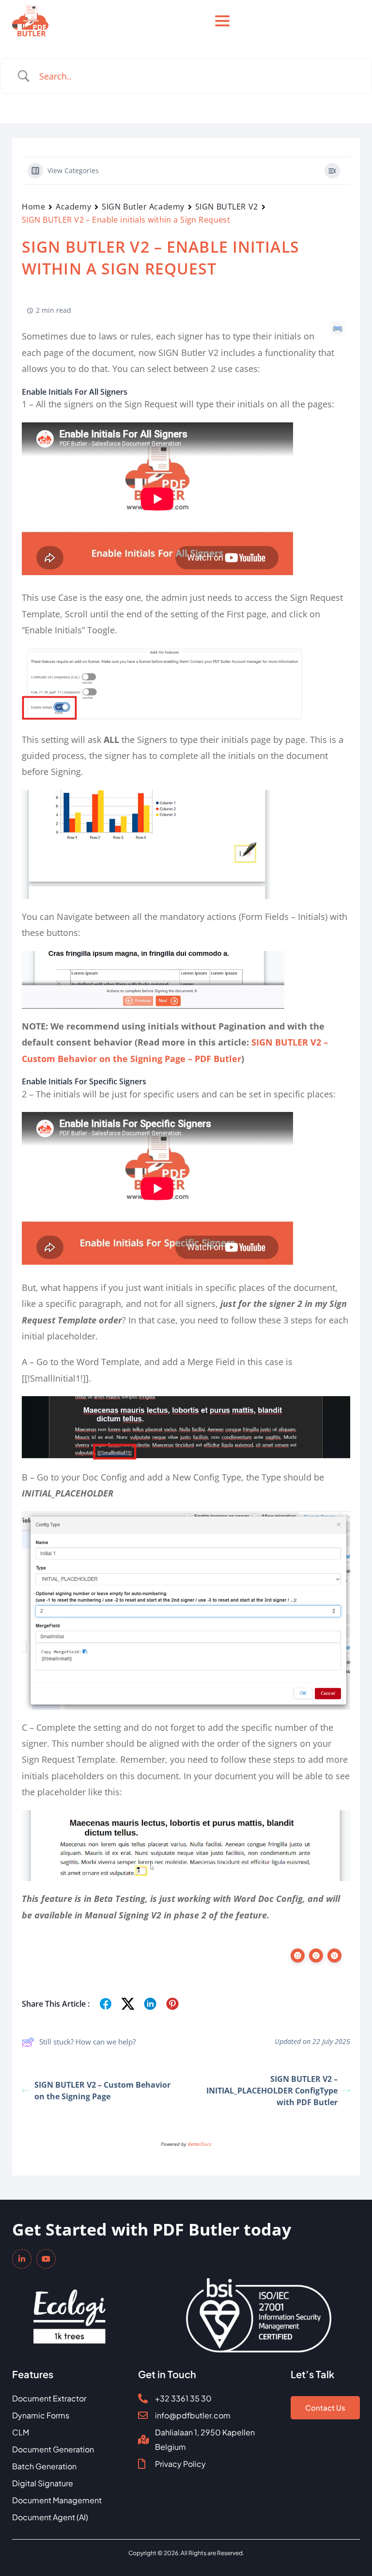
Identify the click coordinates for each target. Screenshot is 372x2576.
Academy (73, 207)
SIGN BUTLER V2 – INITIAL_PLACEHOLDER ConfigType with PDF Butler (272, 2091)
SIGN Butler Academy (143, 207)
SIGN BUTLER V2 (227, 207)
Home (33, 207)
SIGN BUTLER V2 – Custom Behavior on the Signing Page (102, 2091)
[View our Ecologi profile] (70, 2310)
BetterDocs (200, 2144)
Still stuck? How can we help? (87, 2042)
